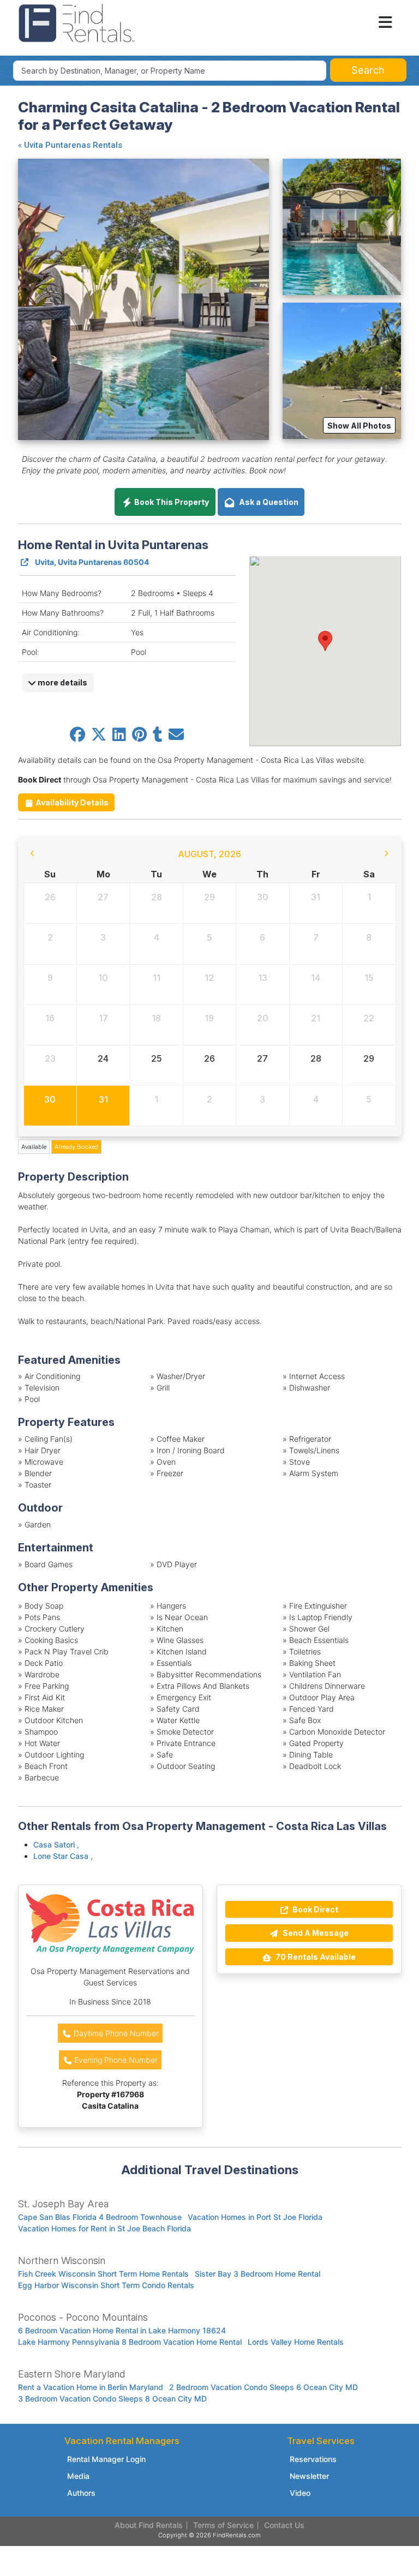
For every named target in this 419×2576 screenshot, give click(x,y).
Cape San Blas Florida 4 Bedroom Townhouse (100, 2217)
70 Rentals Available (315, 1957)
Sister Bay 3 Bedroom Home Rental (258, 2274)
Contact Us (284, 2525)
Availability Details (71, 802)
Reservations (313, 2459)
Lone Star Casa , (63, 1856)
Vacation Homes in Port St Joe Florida (255, 2217)
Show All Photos (359, 426)
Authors (81, 2493)
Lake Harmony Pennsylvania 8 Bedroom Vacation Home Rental (130, 2342)
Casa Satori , (56, 1844)
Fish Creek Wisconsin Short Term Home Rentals (103, 2274)
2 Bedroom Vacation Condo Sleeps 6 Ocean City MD (264, 2387)
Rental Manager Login (106, 2459)
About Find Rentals (149, 2525)
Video (300, 2493)
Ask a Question (267, 502)
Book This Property (171, 502)
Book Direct (315, 1909)
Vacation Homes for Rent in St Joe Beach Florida (104, 2228)
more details (62, 682)
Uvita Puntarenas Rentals (73, 145)
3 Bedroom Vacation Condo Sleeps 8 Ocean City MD (112, 2399)
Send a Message (315, 1933)
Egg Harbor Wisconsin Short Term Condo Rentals (106, 2285)
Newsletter (309, 2476)
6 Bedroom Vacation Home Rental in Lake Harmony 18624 (122, 2330)
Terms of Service (223, 2525)
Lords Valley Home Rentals (296, 2342)
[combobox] (170, 71)
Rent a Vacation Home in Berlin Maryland (91, 2387)
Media (78, 2476)
